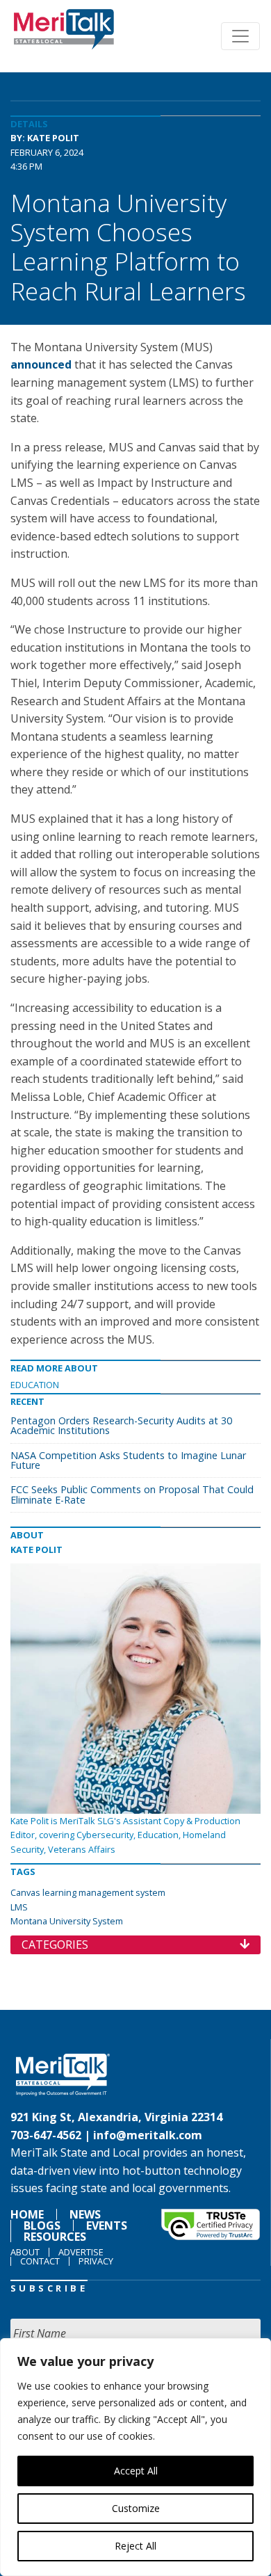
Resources (55, 2237)
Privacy (96, 2261)
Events (107, 2225)
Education (35, 1385)
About (25, 2252)
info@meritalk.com (148, 2135)
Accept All (136, 2471)
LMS (19, 1907)
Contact (40, 2261)
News (85, 2214)
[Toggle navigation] (240, 36)
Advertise (81, 2252)
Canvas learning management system (88, 1892)
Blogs (42, 2225)
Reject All (135, 2546)
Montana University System (67, 1921)
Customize (136, 2508)
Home (27, 2214)
